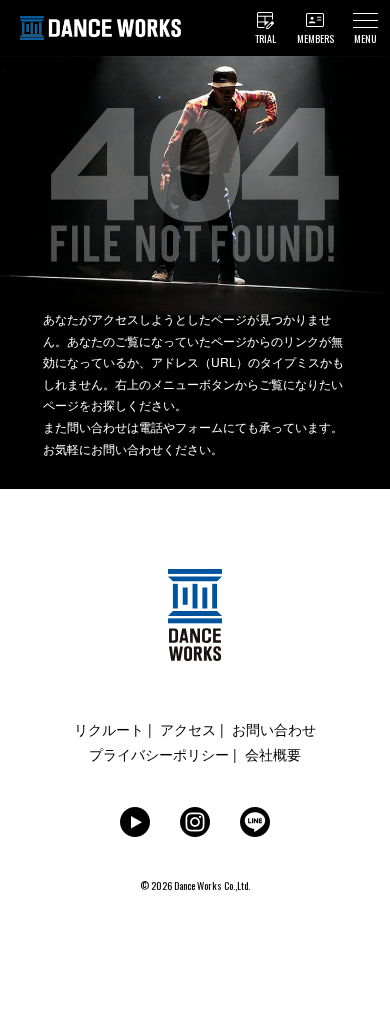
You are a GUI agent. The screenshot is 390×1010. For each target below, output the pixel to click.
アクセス (188, 729)
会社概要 (273, 754)
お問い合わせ (274, 729)
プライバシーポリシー (159, 754)
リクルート (109, 729)
